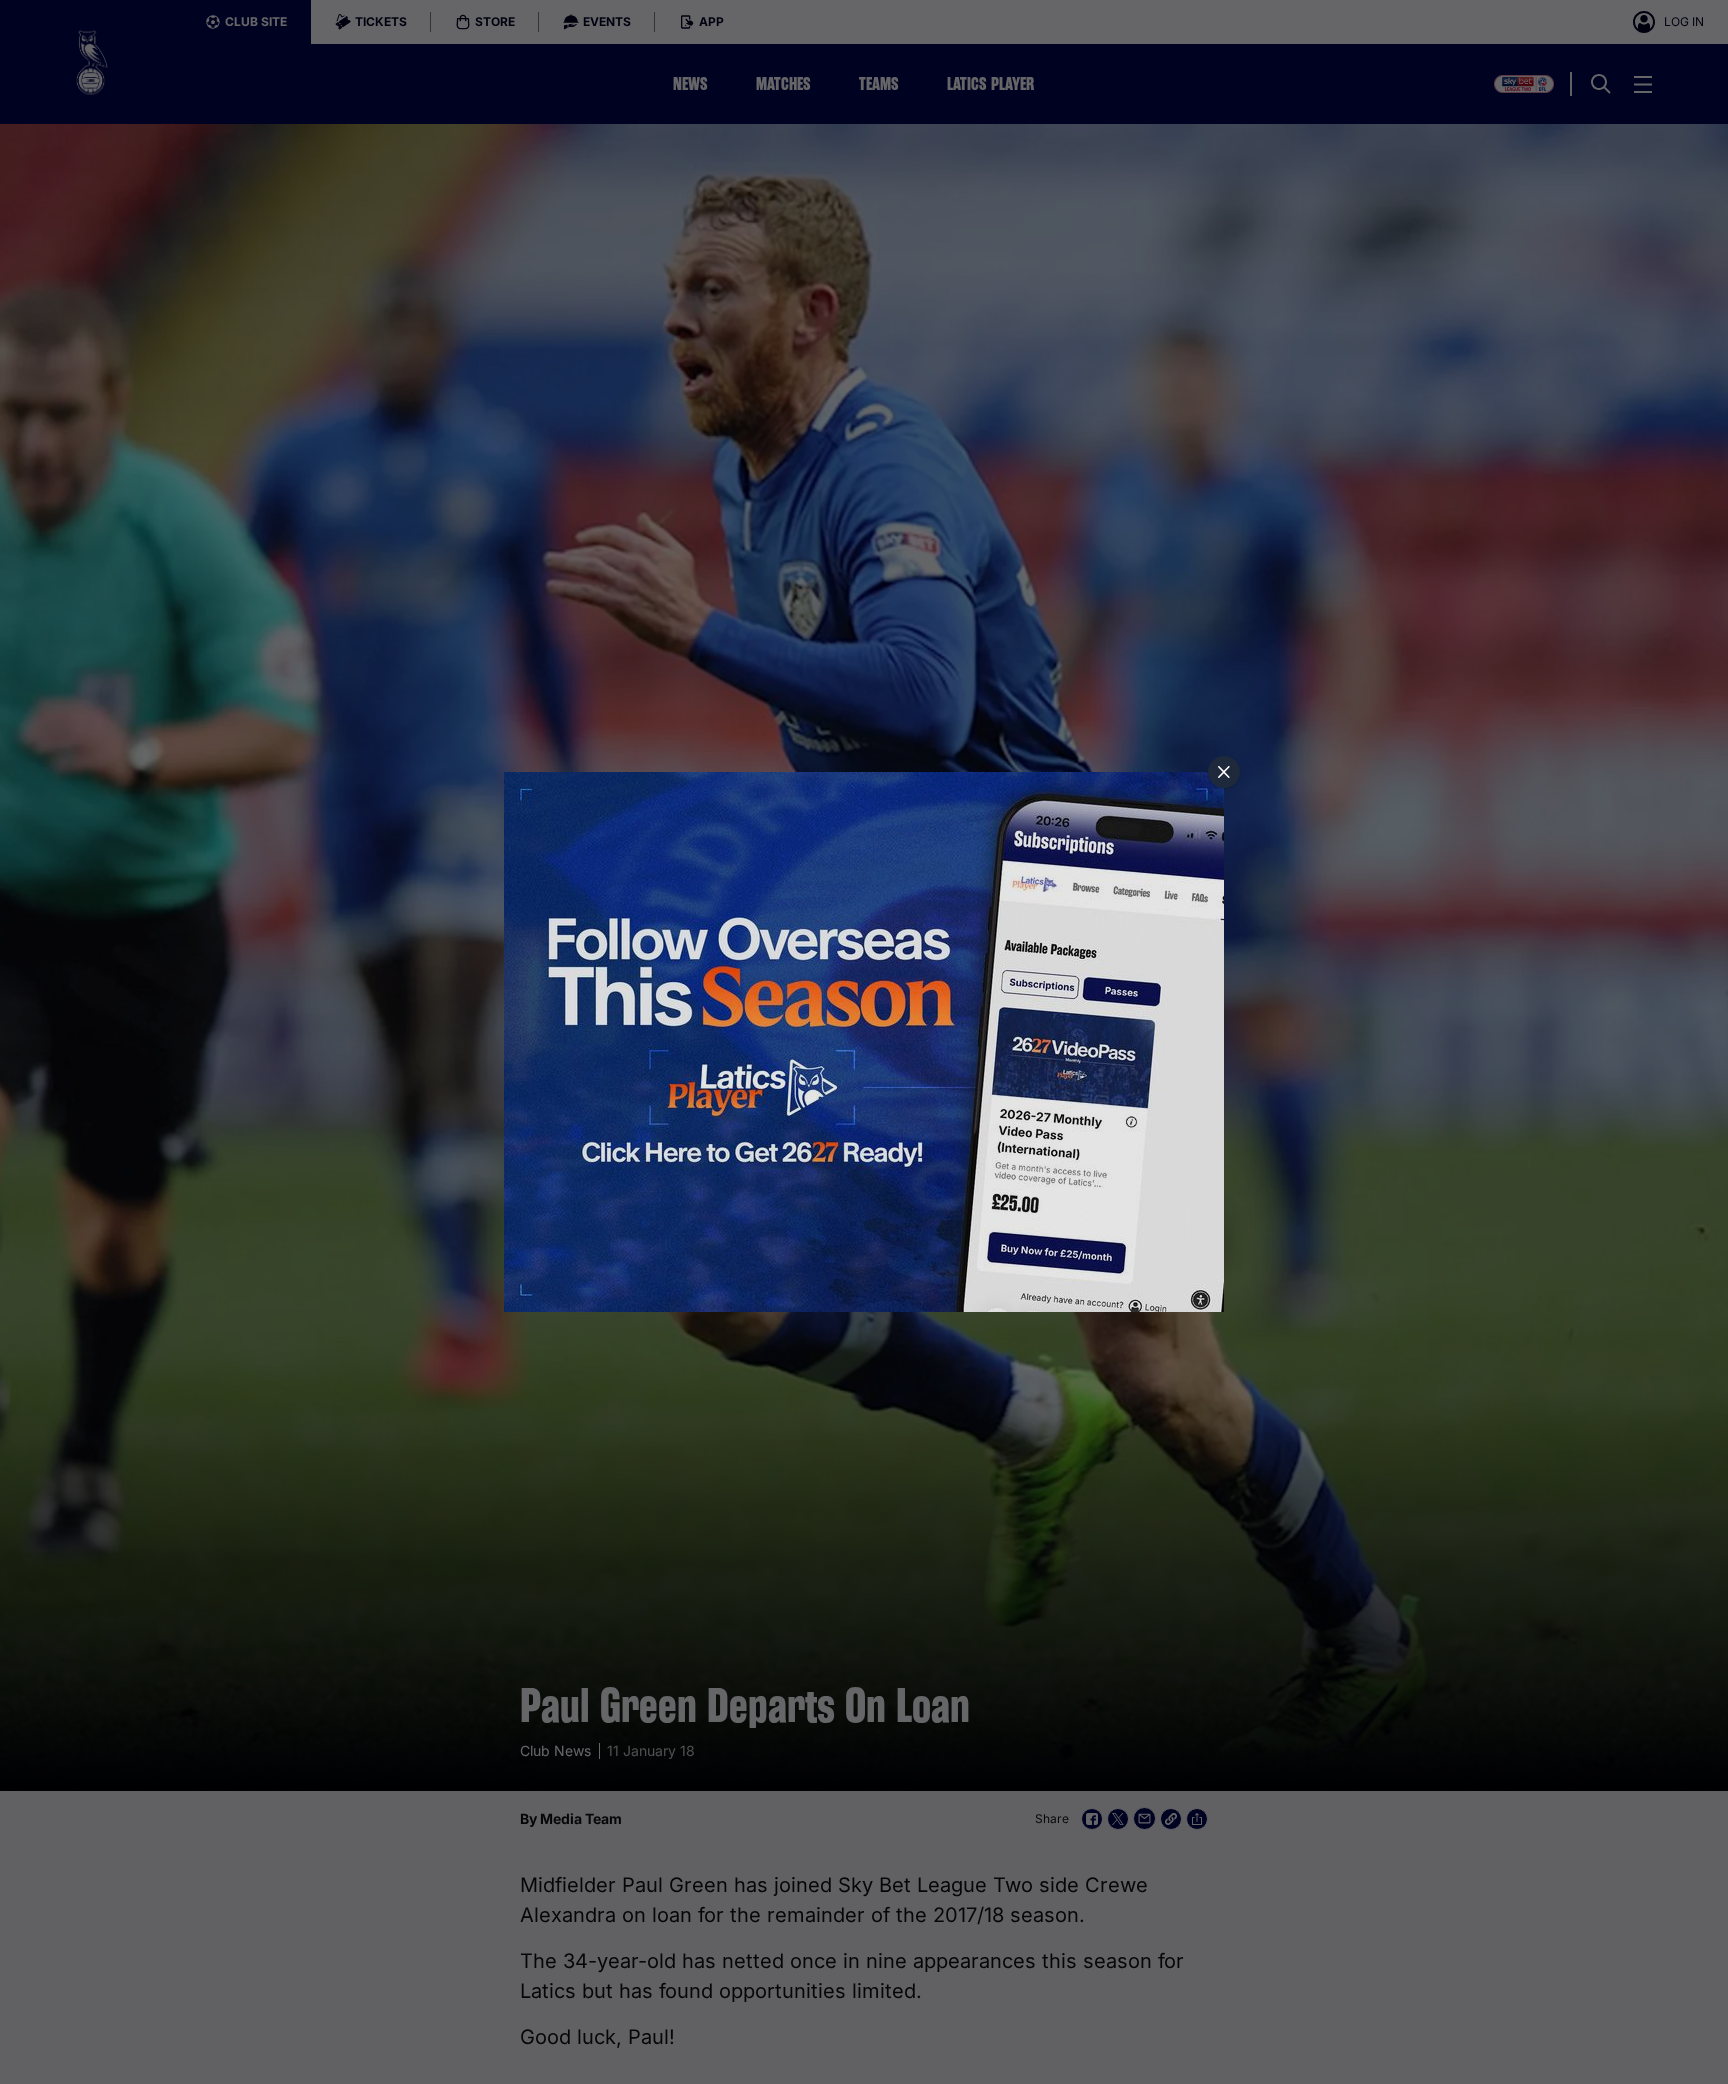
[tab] (1224, 772)
